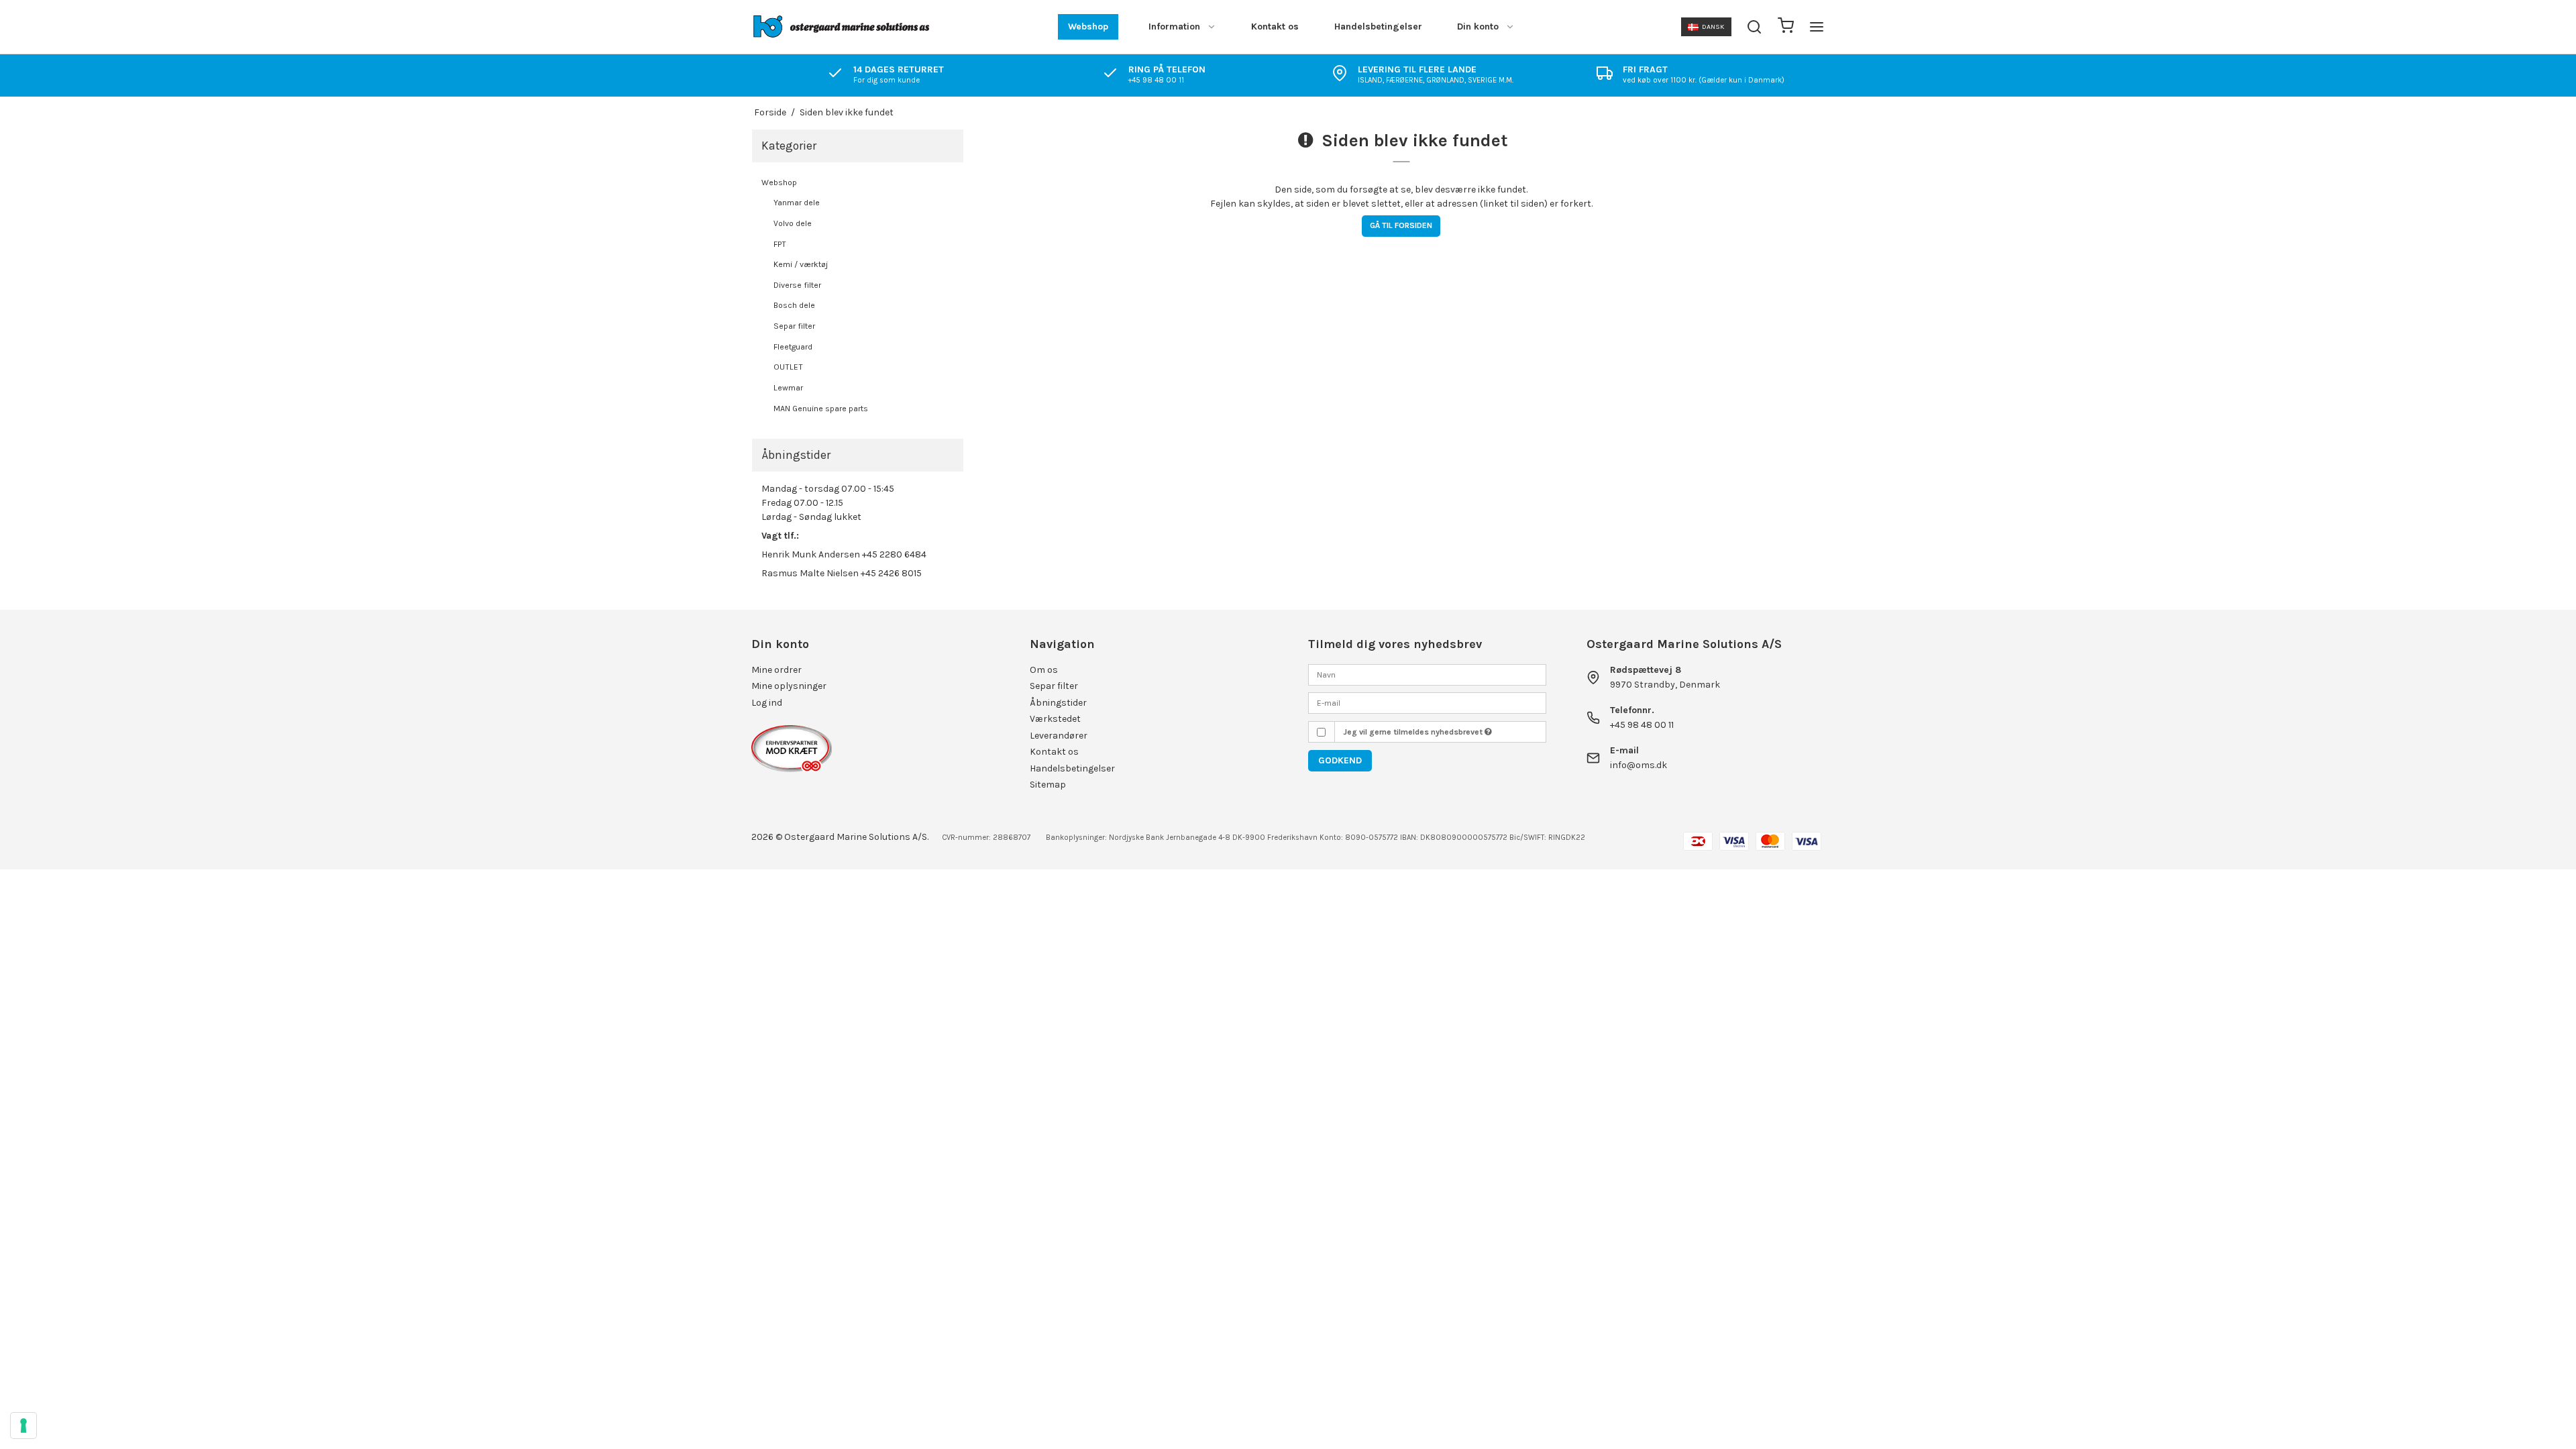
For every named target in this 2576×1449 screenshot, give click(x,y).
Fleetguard (793, 347)
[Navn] (1427, 674)
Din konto (1478, 26)
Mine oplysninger (789, 686)
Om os (1044, 670)
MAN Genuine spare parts (821, 409)
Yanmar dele (797, 203)
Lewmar (788, 388)
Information (1174, 26)
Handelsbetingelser (1378, 26)
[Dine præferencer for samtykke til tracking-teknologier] (23, 1426)
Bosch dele (794, 305)
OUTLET (788, 367)
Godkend (1340, 760)
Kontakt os (1275, 26)
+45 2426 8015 (891, 573)
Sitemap (1048, 785)
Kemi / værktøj (801, 264)
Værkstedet (1055, 719)
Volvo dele (793, 223)
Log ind (767, 703)
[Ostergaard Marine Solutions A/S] (844, 27)
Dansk (1713, 26)
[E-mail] (1427, 702)
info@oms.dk (1639, 765)
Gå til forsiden (1401, 225)
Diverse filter (797, 285)
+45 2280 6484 (894, 554)
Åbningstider (1058, 703)
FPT (780, 244)
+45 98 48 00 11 (1642, 725)
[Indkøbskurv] (1786, 27)
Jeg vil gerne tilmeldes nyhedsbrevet (1414, 732)
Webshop (1088, 26)
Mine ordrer (776, 670)
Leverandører (1059, 736)
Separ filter (794, 326)
